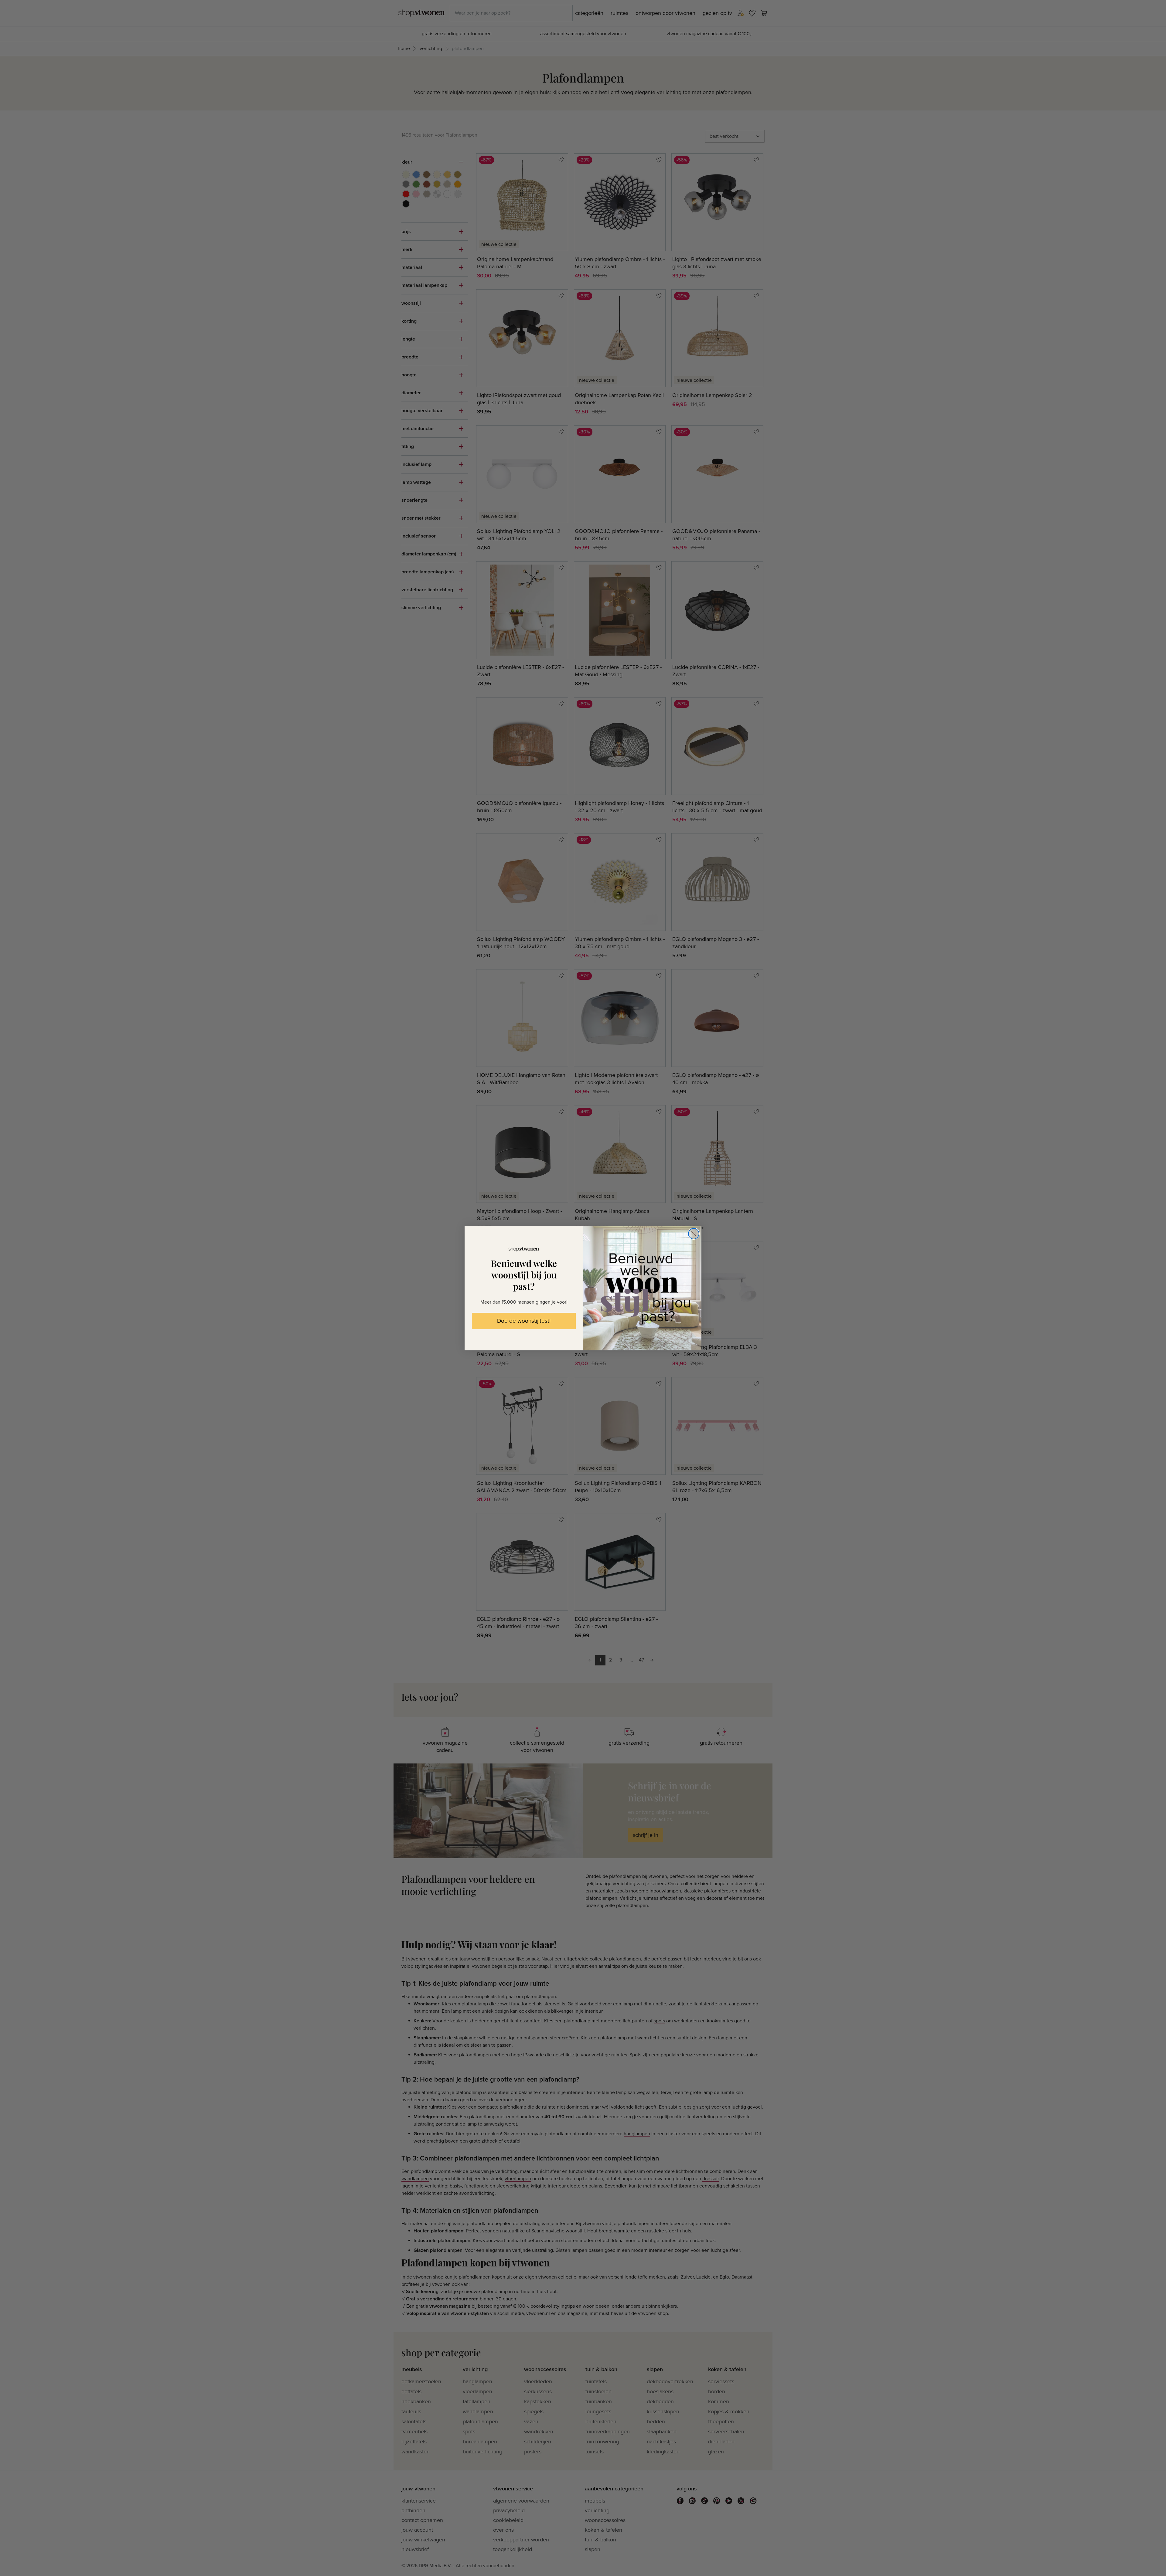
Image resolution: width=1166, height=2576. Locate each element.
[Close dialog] (694, 1234)
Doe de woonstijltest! (524, 1321)
